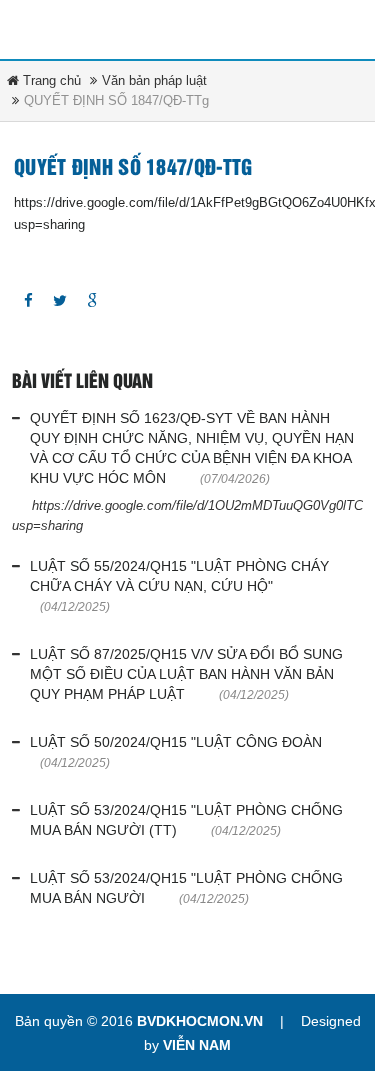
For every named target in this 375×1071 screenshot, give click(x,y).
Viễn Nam (197, 1045)
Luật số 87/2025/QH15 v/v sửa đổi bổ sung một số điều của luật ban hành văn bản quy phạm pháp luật (186, 674)
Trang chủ (50, 80)
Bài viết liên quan (82, 382)
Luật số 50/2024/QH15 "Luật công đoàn (176, 742)
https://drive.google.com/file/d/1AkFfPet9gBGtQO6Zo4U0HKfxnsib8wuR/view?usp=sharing (187, 213)
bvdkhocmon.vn (200, 1021)
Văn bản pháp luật (154, 80)
